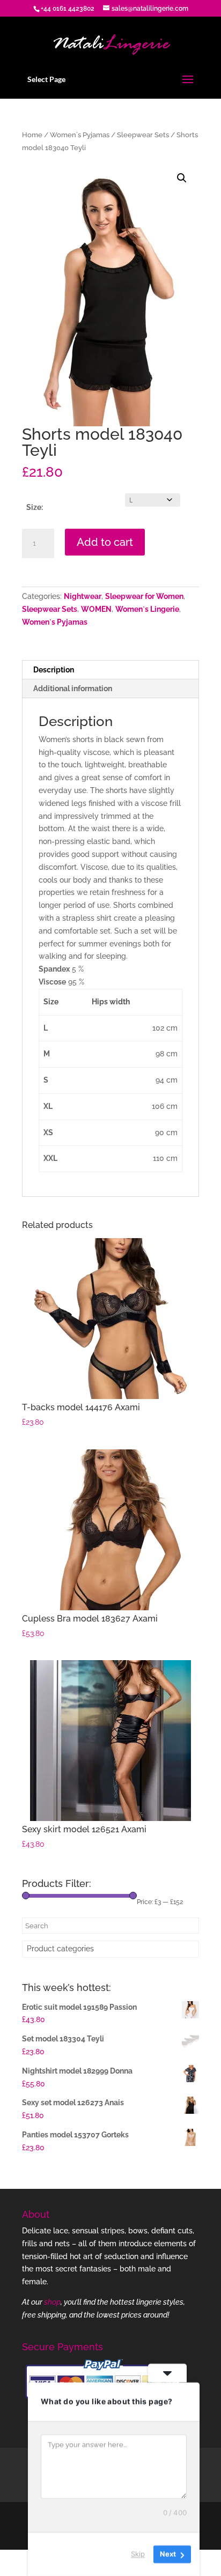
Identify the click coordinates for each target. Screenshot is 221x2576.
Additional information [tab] (73, 689)
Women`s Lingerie (147, 609)
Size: (35, 507)
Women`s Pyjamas (80, 135)
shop (52, 2302)
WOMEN (96, 609)
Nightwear (83, 596)
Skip (138, 2554)
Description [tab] (54, 670)
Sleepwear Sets (143, 135)
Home (32, 135)
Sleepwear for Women (144, 596)
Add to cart (105, 542)
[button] (182, 178)
